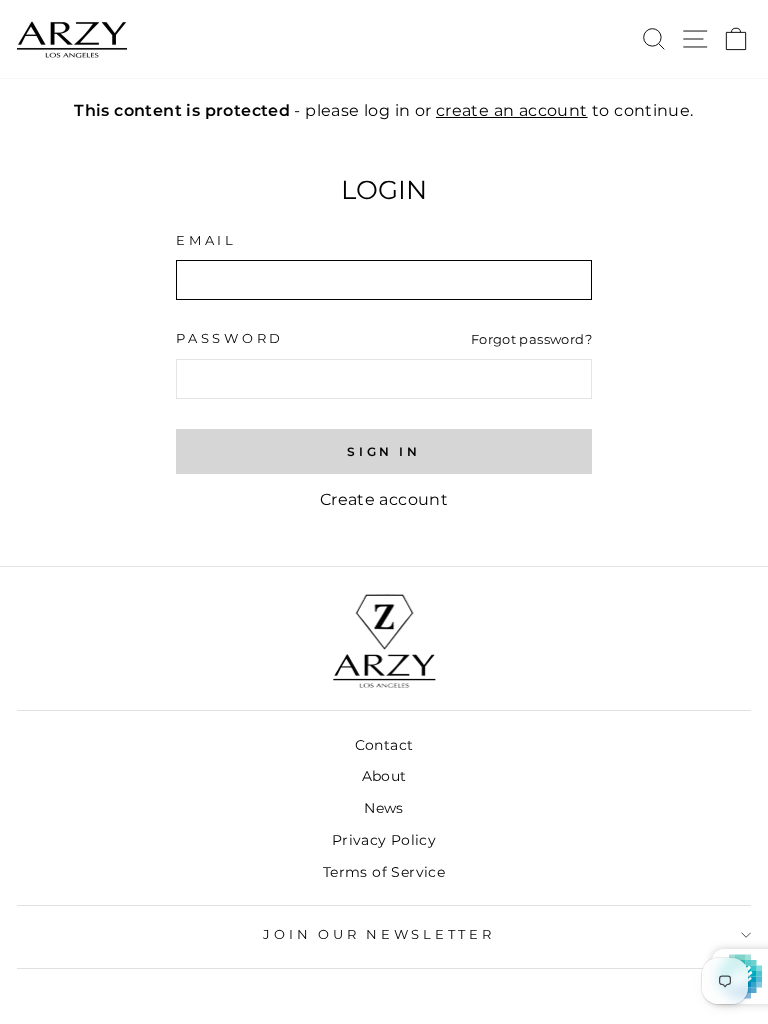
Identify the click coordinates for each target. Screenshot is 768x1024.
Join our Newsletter (378, 934)
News (384, 808)
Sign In (383, 451)
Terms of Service (384, 872)
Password (230, 338)
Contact (384, 745)
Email (206, 240)
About (384, 776)
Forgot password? (531, 339)
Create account (384, 499)
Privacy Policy (384, 840)
